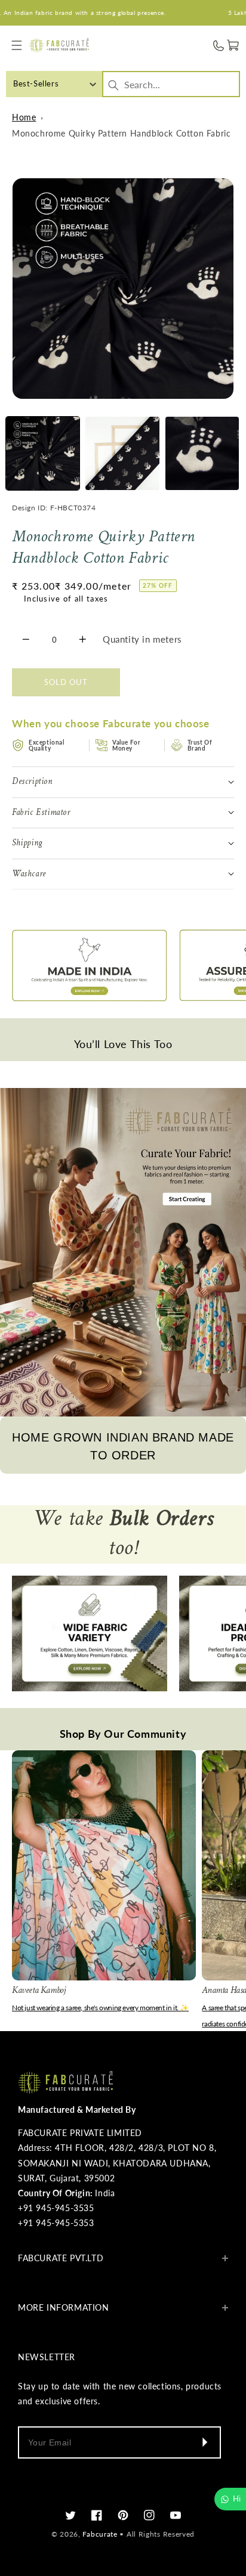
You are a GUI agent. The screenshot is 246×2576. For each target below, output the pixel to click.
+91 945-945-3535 (56, 2208)
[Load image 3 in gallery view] (202, 453)
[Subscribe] (204, 2442)
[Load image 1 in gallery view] (43, 453)
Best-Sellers (36, 83)
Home (24, 117)
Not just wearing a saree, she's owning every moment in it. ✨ (100, 2008)
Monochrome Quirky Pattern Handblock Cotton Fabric (121, 133)
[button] (16, 46)
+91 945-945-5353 (56, 2223)
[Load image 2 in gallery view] (122, 453)
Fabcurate (100, 2534)
